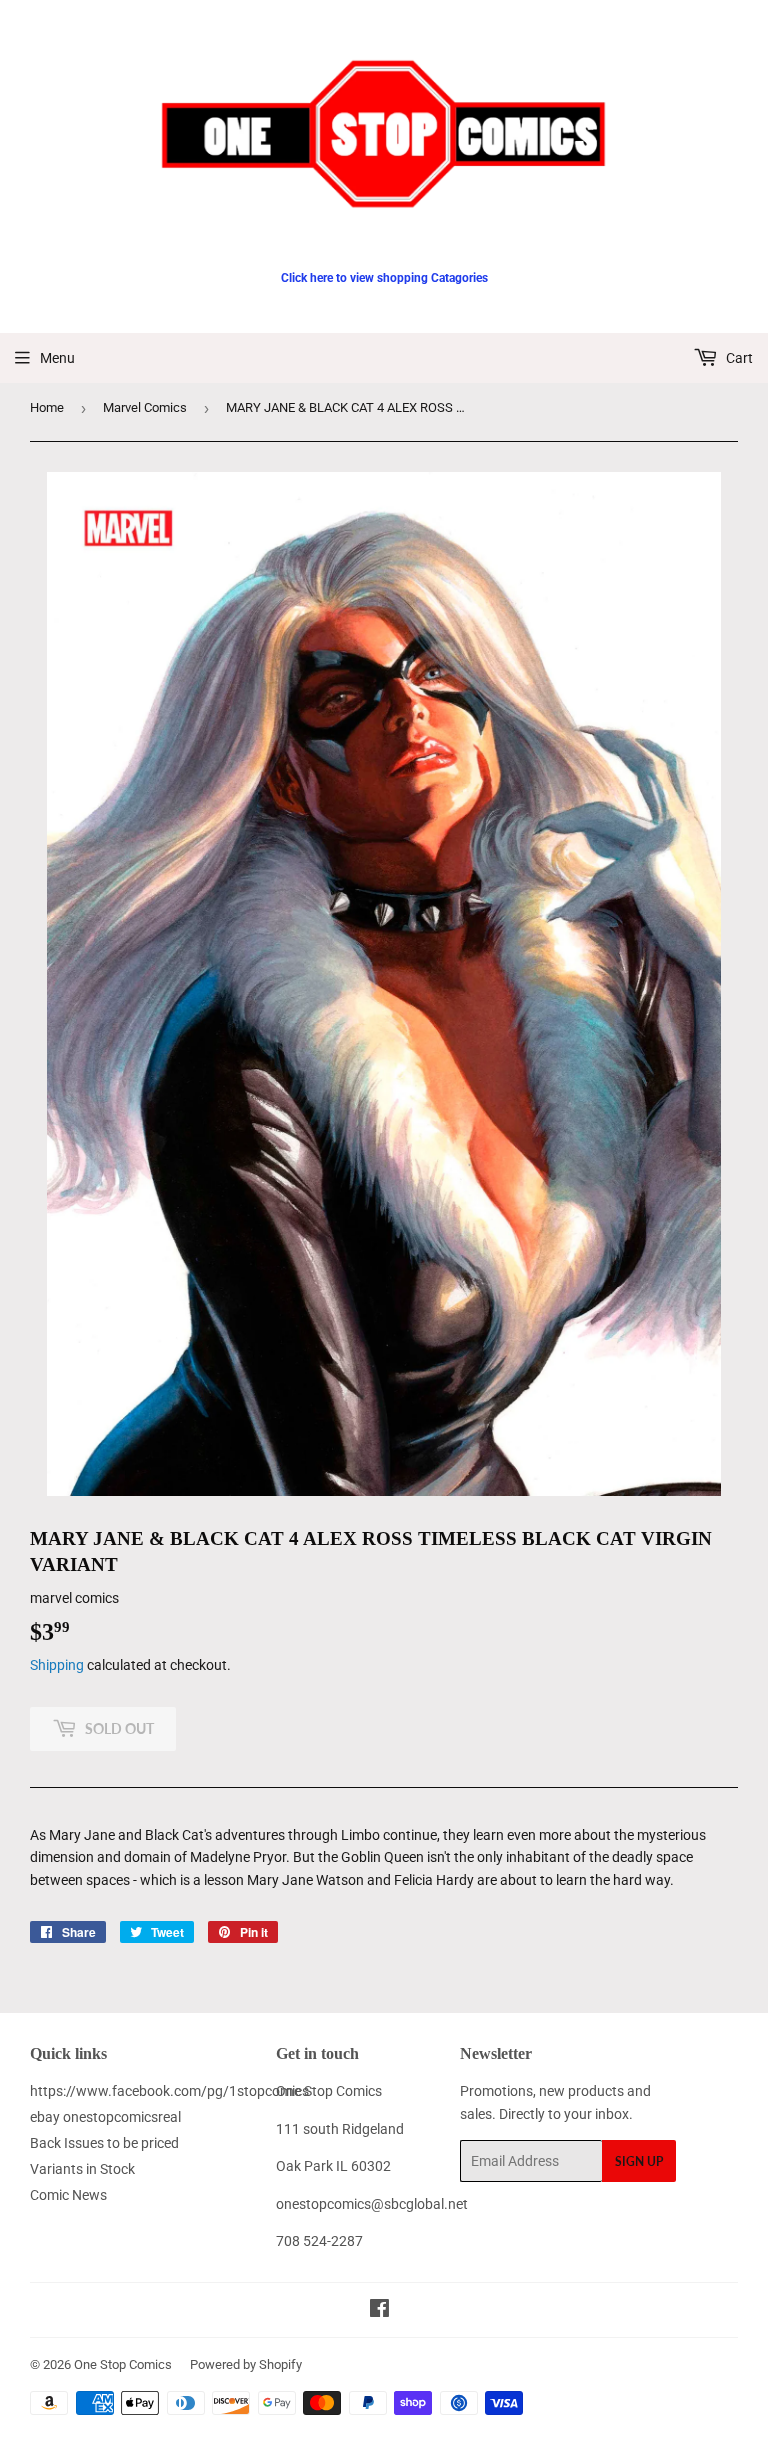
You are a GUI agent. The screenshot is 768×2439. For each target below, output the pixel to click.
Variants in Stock (82, 2169)
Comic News (68, 2195)
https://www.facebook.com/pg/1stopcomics (169, 2091)
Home (47, 407)
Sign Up (639, 2161)
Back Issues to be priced (104, 2143)
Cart (738, 358)
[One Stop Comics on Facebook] (379, 2311)
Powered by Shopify (246, 2364)
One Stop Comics (123, 2364)
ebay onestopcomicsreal (105, 2117)
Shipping (57, 1665)
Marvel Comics (145, 407)
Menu (57, 358)
